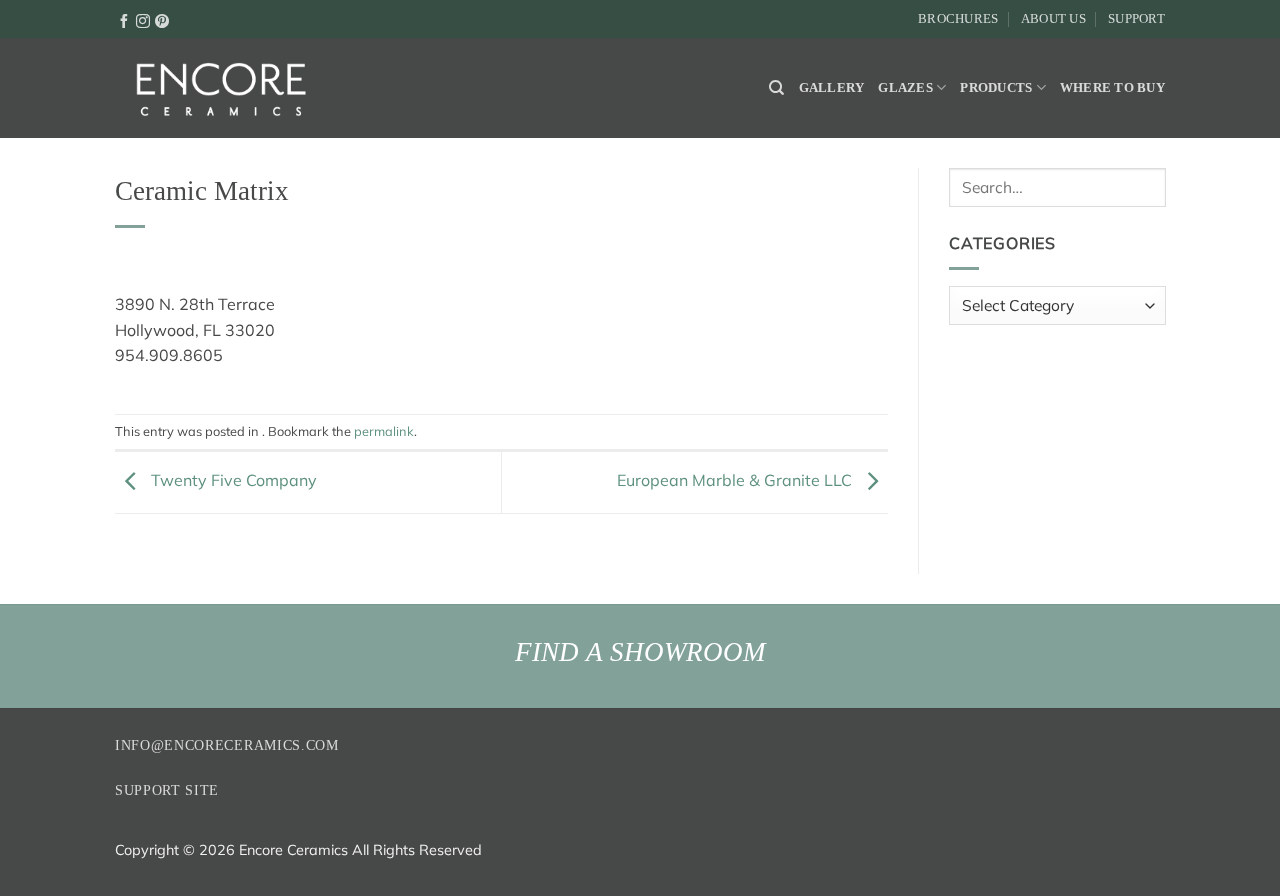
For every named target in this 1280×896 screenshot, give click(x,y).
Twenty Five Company (232, 480)
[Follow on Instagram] (143, 20)
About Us (1053, 19)
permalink (384, 431)
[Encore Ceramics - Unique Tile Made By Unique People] (220, 88)
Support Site (167, 790)
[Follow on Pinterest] (162, 20)
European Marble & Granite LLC (736, 480)
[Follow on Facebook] (124, 20)
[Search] (776, 88)
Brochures (958, 19)
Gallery (832, 88)
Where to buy (1112, 88)
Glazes (905, 88)
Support (1136, 19)
